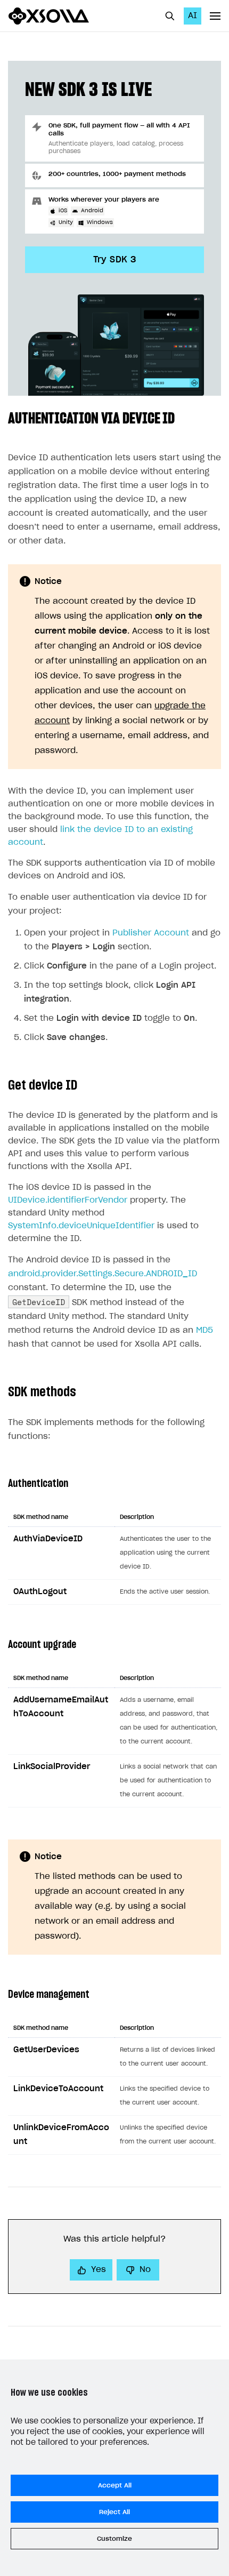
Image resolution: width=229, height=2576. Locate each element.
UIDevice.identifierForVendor (68, 1200)
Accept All (115, 2485)
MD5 (205, 1330)
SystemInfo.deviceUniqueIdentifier (81, 1226)
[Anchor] (182, 417)
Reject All (114, 2512)
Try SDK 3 (115, 260)
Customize (114, 2539)
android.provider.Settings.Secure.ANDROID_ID (103, 1274)
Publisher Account (151, 933)
